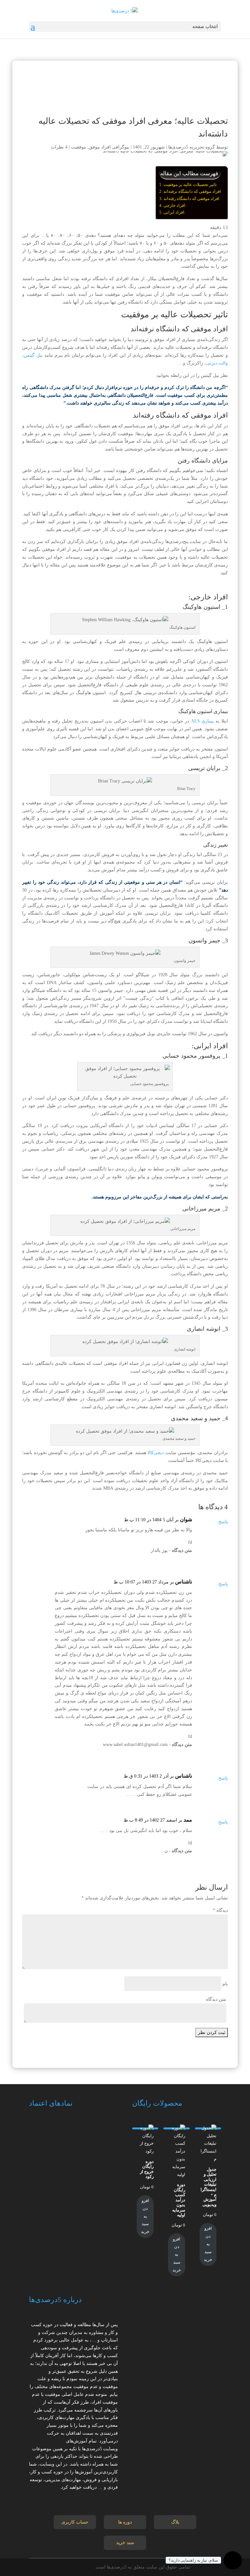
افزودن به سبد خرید (208, 2244)
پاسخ (223, 1522)
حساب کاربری (75, 2522)
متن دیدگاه (216, 1999)
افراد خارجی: (175, 205)
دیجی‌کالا (156, 1453)
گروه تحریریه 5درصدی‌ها (192, 147)
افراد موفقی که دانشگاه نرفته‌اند (192, 191)
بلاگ (175, 2522)
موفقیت (79, 147)
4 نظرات (59, 147)
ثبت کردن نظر (212, 2032)
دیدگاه (220, 1910)
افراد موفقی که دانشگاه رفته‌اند (191, 199)
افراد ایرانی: (174, 212)
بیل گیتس (33, 355)
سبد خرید (125, 2543)
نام (225, 1984)
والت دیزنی (217, 363)
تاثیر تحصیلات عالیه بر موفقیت (190, 185)
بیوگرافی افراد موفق (109, 147)
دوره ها (125, 2522)
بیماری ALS (202, 721)
